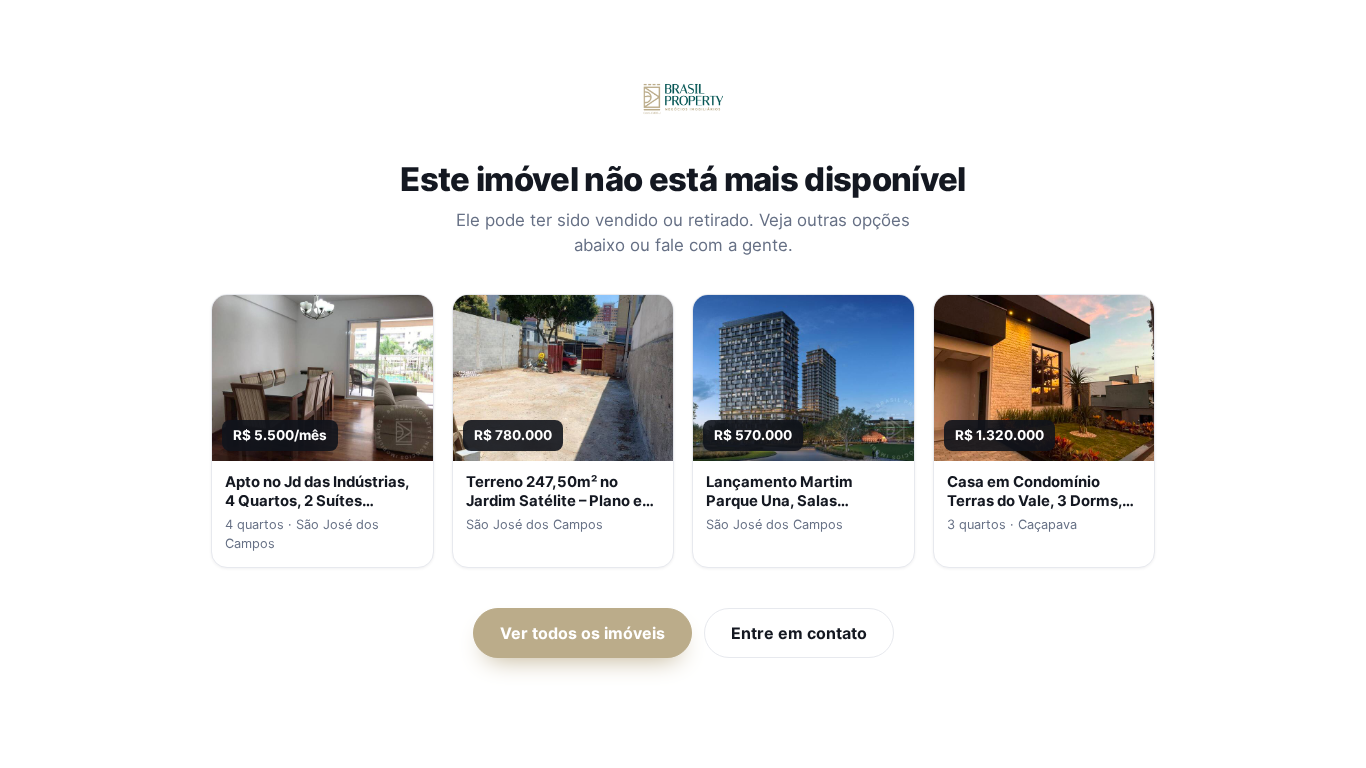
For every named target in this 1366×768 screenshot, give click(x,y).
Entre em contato (799, 633)
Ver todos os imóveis (582, 633)
